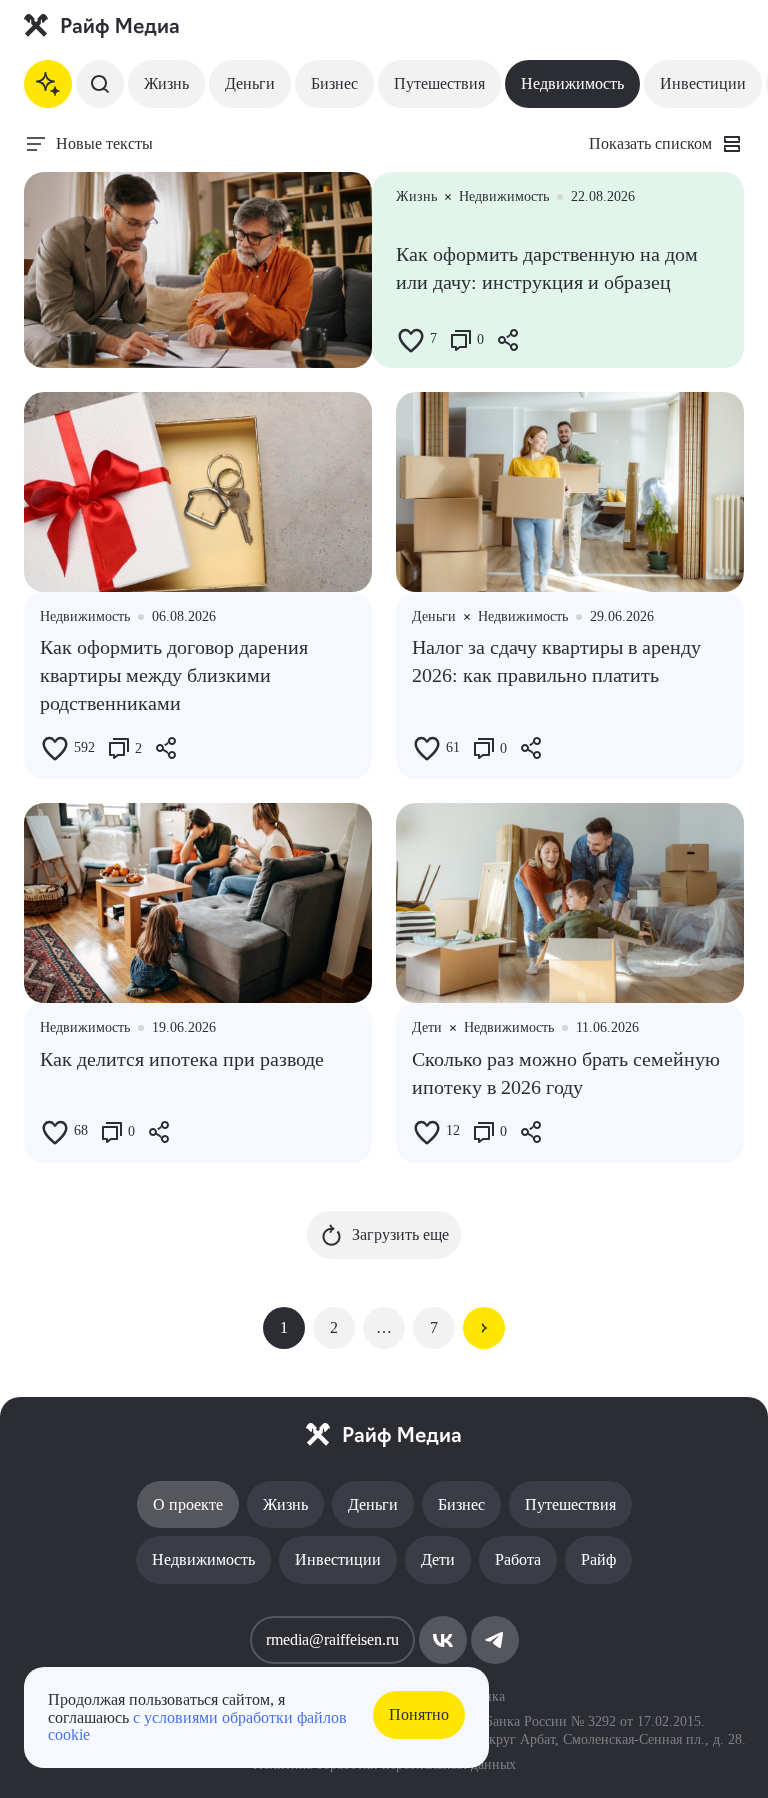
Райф (598, 1559)
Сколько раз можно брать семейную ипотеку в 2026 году (566, 1073)
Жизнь (166, 83)
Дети (438, 1559)
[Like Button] (411, 340)
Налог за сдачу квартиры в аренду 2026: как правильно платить (556, 661)
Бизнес (334, 83)
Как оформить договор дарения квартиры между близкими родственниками (174, 675)
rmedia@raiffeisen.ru (332, 1639)
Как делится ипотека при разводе (182, 1059)
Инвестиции (703, 83)
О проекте (188, 1504)
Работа (518, 1559)
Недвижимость (572, 83)
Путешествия (439, 83)
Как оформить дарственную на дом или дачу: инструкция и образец (547, 268)
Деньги (250, 83)
